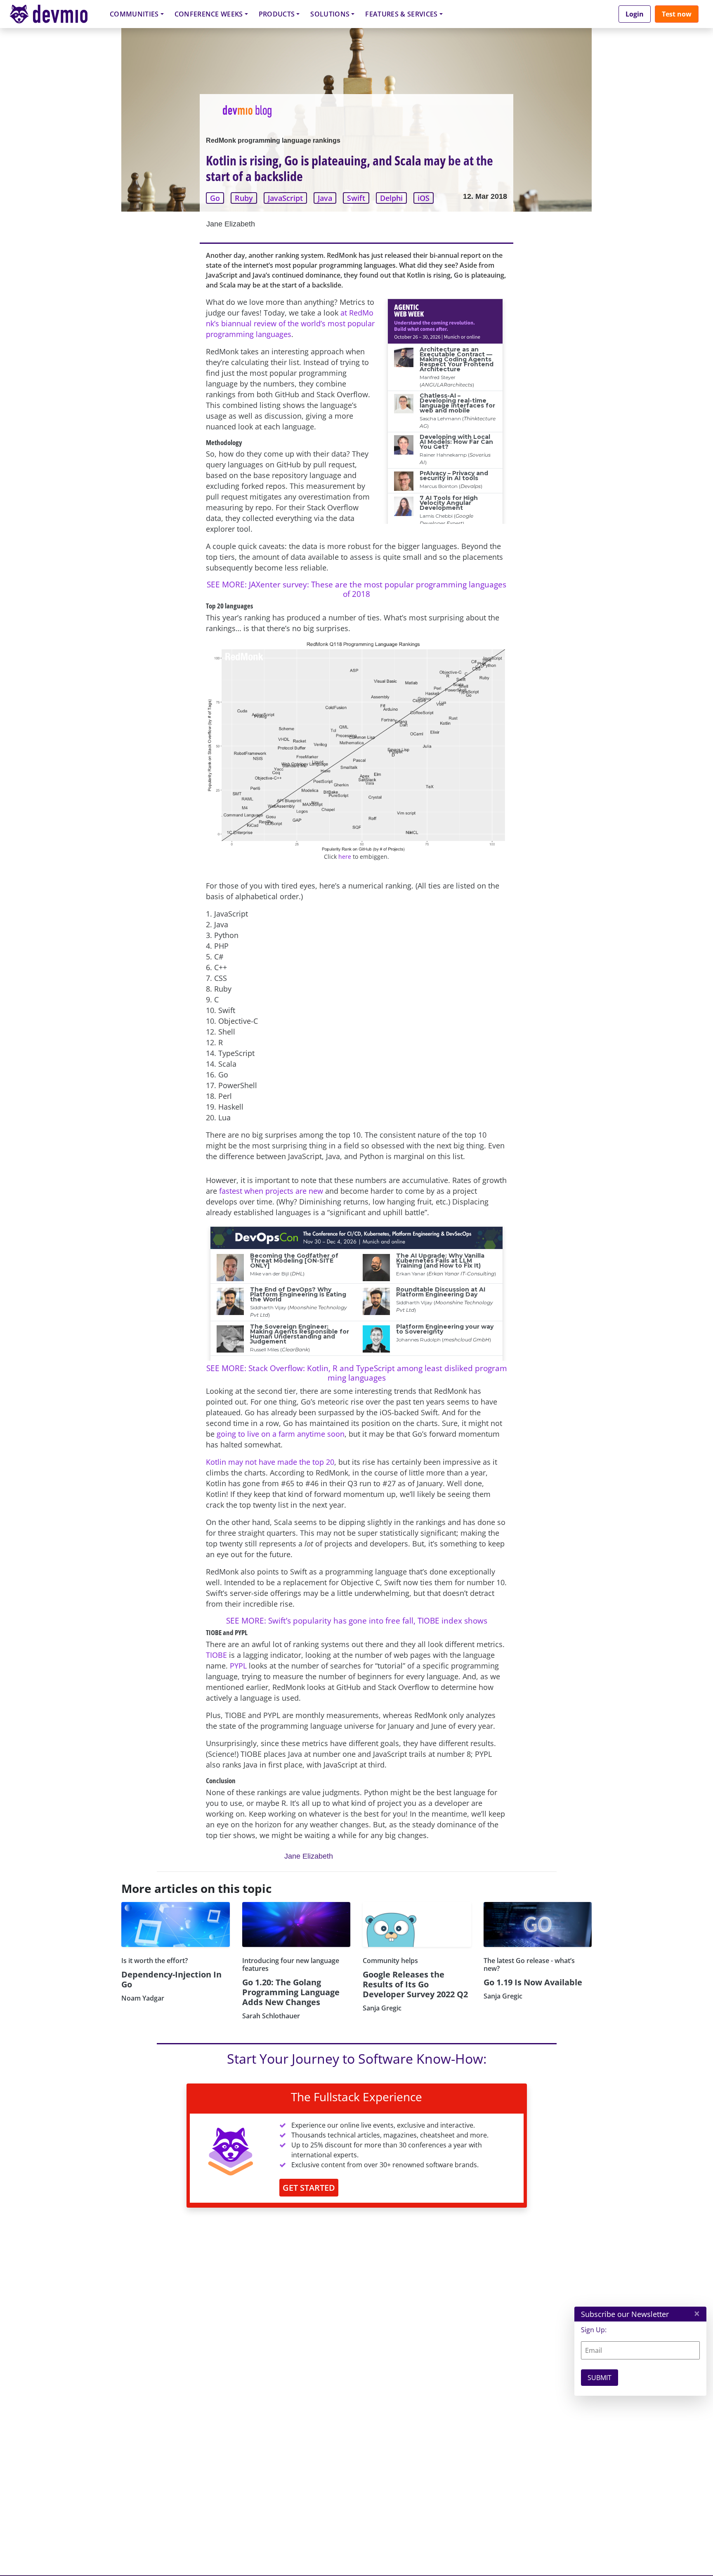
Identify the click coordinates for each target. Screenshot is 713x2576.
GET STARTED (309, 2188)
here (345, 857)
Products (277, 14)
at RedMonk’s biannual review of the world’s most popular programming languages (290, 323)
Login (635, 14)
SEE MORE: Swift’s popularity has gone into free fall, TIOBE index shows (357, 1620)
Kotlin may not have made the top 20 (270, 1462)
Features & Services (401, 14)
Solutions (330, 14)
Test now (677, 14)
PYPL (238, 1666)
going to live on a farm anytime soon (281, 1434)
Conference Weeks (209, 14)
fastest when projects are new (271, 1191)
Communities (134, 14)
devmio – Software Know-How (55, 14)
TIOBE (216, 1655)
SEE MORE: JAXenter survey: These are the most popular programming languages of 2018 (356, 589)
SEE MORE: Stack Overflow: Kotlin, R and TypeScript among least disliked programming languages (357, 1373)
